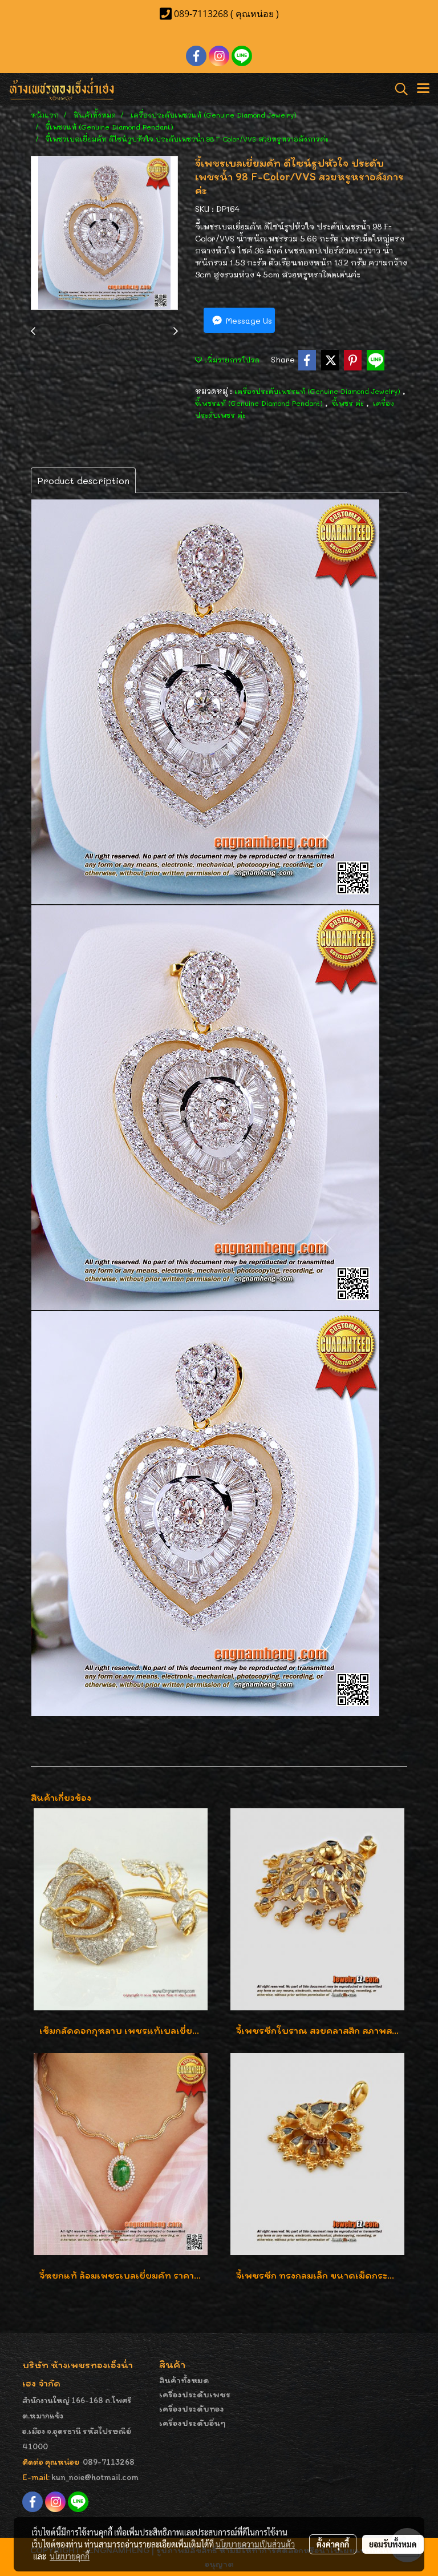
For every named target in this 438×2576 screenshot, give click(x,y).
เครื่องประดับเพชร (195, 2394)
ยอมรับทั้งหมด (393, 2544)
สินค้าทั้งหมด (184, 2380)
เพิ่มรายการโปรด (231, 360)
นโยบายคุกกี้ (70, 2556)
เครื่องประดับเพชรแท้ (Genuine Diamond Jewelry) (319, 391)
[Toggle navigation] (423, 89)
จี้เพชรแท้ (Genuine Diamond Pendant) (260, 403)
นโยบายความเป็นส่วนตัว (255, 2544)
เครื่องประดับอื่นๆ (192, 2423)
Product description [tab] (83, 480)
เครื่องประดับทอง (192, 2408)
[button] (398, 89)
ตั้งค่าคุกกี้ (333, 2544)
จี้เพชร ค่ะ (349, 403)
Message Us (248, 321)
